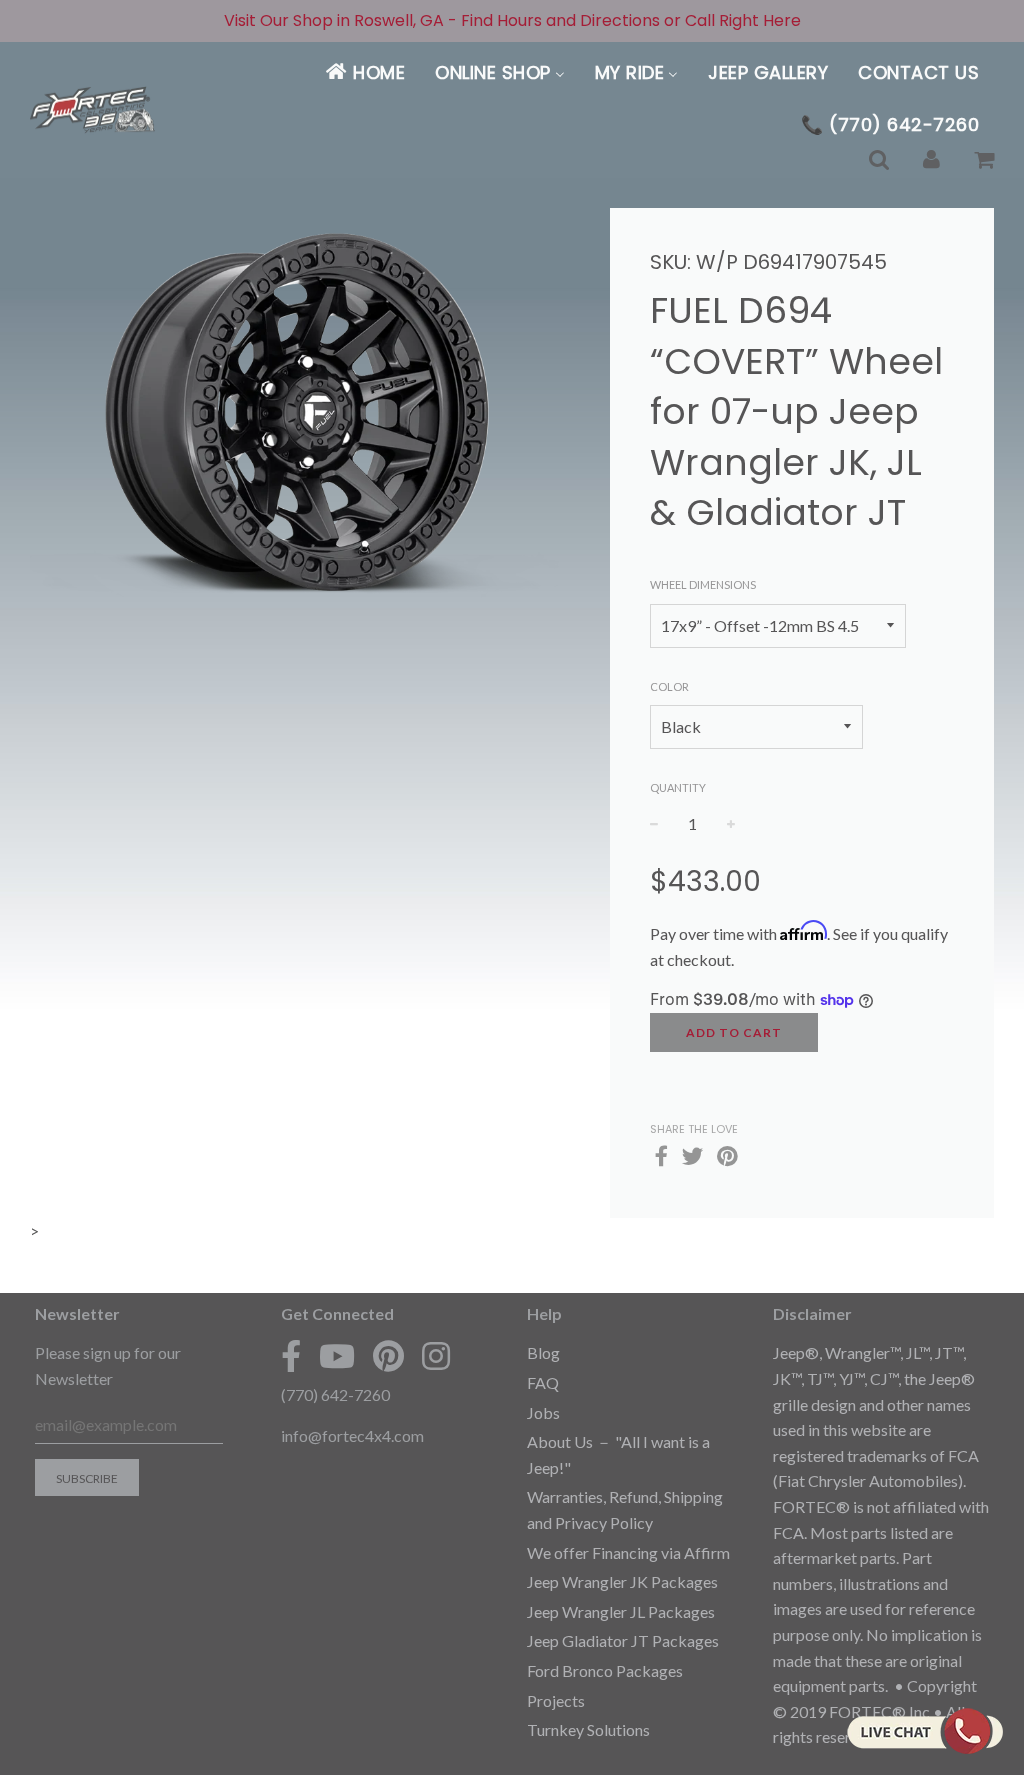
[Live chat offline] (924, 1731)
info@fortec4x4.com (352, 1435)
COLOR (669, 686)
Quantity (678, 787)
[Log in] (931, 160)
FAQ (543, 1382)
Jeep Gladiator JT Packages (623, 1640)
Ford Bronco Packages (605, 1670)
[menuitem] (364, 72)
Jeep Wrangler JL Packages (621, 1611)
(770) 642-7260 (335, 1394)
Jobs (543, 1412)
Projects (556, 1700)
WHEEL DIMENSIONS (703, 584)
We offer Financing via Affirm (628, 1552)
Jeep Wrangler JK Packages (622, 1581)
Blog (543, 1352)
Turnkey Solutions (588, 1729)
